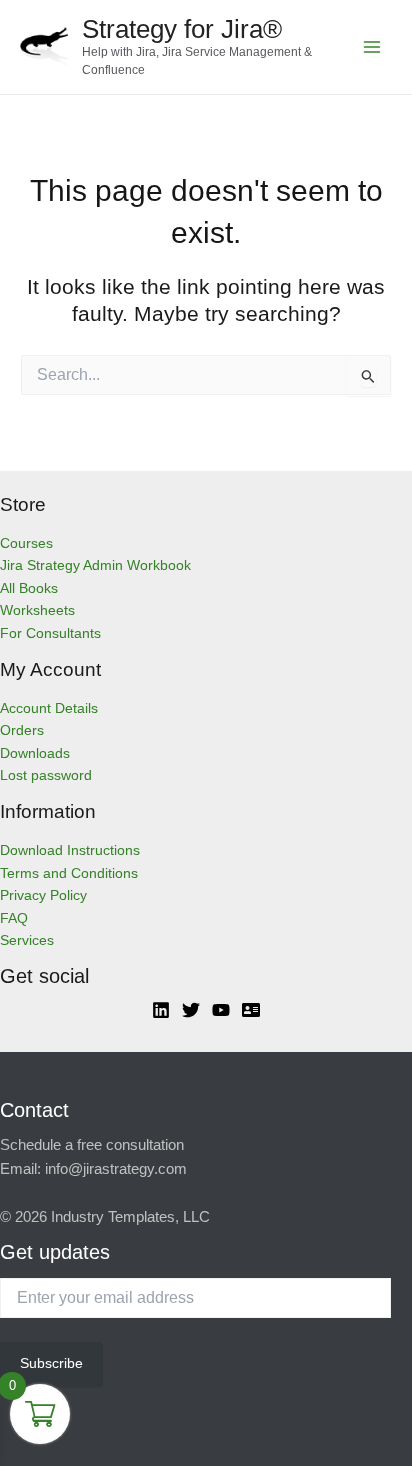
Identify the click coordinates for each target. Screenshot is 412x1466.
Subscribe (51, 1363)
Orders (22, 730)
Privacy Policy (43, 895)
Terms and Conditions (69, 873)
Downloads (35, 753)
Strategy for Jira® (182, 29)
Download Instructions (70, 850)
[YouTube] (221, 1010)
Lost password (46, 775)
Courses (26, 543)
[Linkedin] (161, 1010)
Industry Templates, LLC (130, 1217)
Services (27, 940)
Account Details (49, 708)
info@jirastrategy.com (116, 1169)
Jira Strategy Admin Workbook (95, 565)
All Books (29, 588)
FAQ (14, 918)
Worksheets (37, 610)
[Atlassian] (251, 1010)
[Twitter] (191, 1010)
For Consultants (50, 633)
